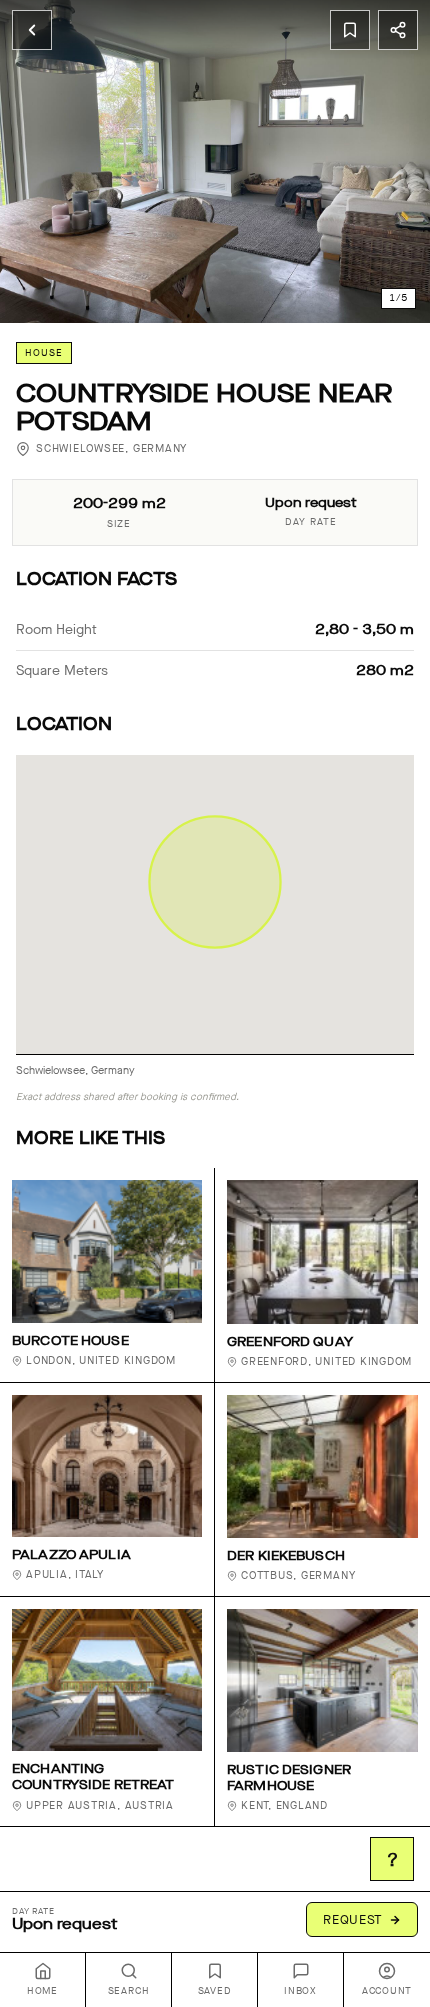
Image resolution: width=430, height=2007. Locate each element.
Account (387, 1991)
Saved (215, 1991)
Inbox (300, 1991)
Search (129, 1991)
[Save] (350, 30)
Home (42, 1991)
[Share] (398, 30)
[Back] (32, 30)
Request (353, 1919)
